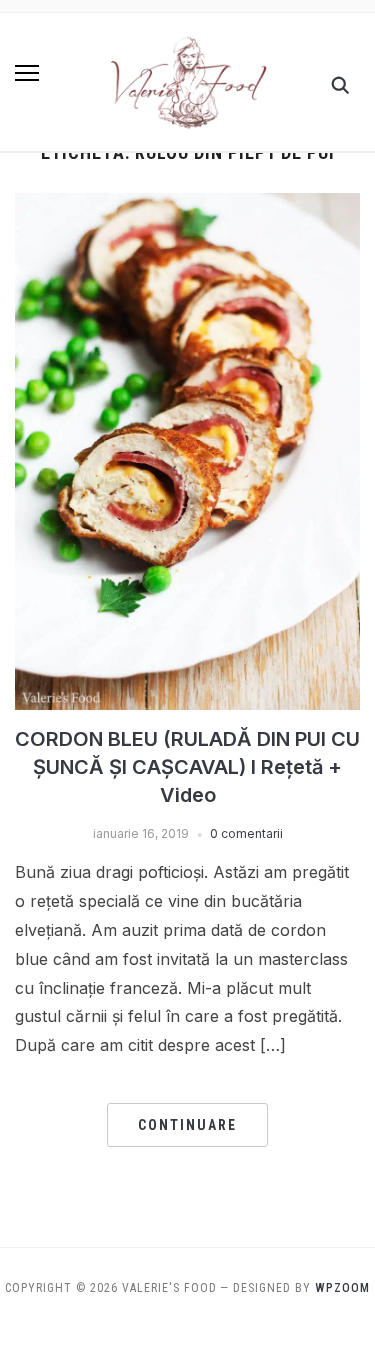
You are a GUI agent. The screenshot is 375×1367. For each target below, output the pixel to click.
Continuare (187, 1125)
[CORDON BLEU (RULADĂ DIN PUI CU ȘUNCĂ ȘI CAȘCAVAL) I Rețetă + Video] (187, 205)
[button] (27, 73)
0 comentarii (246, 833)
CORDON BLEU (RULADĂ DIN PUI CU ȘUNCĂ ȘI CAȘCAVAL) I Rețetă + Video (187, 767)
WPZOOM (342, 1288)
